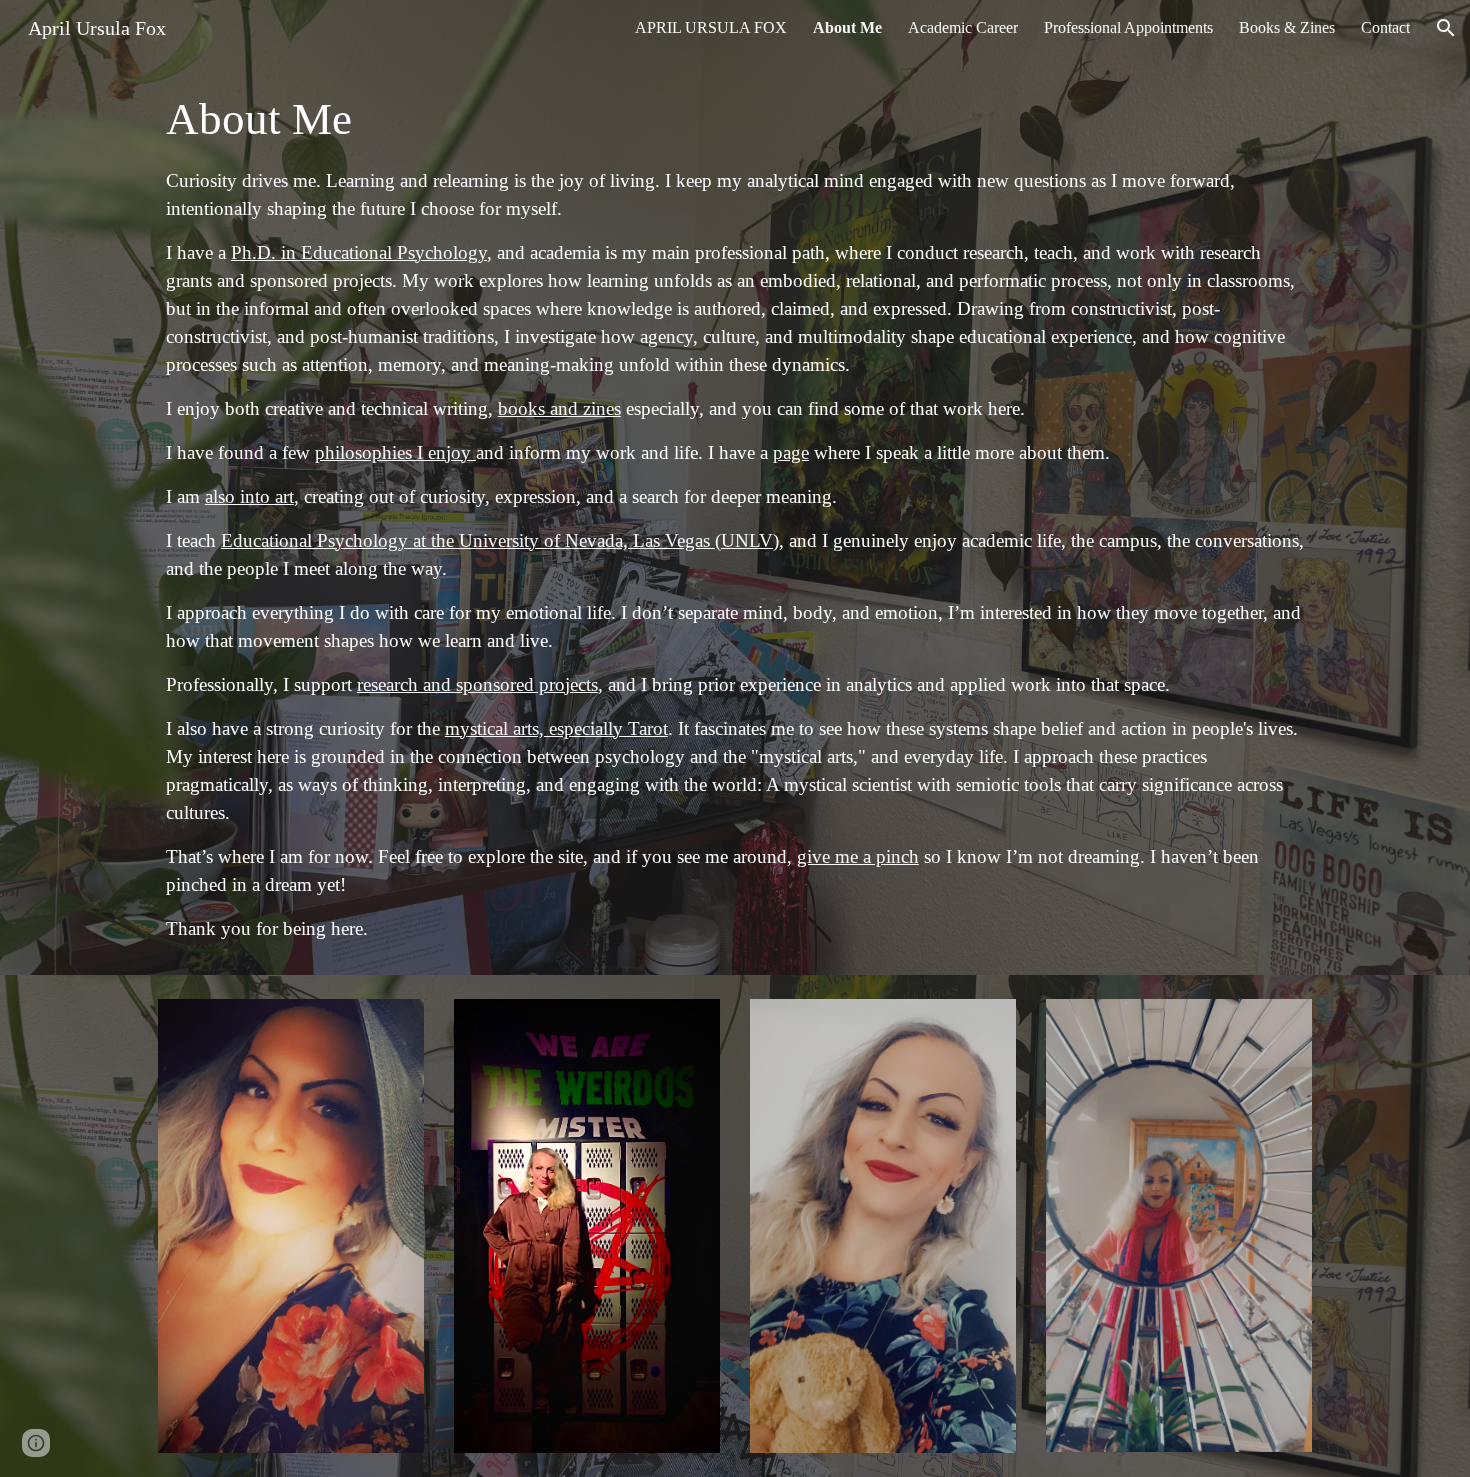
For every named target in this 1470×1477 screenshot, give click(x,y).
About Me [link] (847, 27)
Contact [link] (1385, 27)
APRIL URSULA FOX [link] (711, 27)
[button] (1446, 28)
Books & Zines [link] (1287, 27)
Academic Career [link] (963, 27)
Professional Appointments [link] (1128, 27)
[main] (735, 515)
